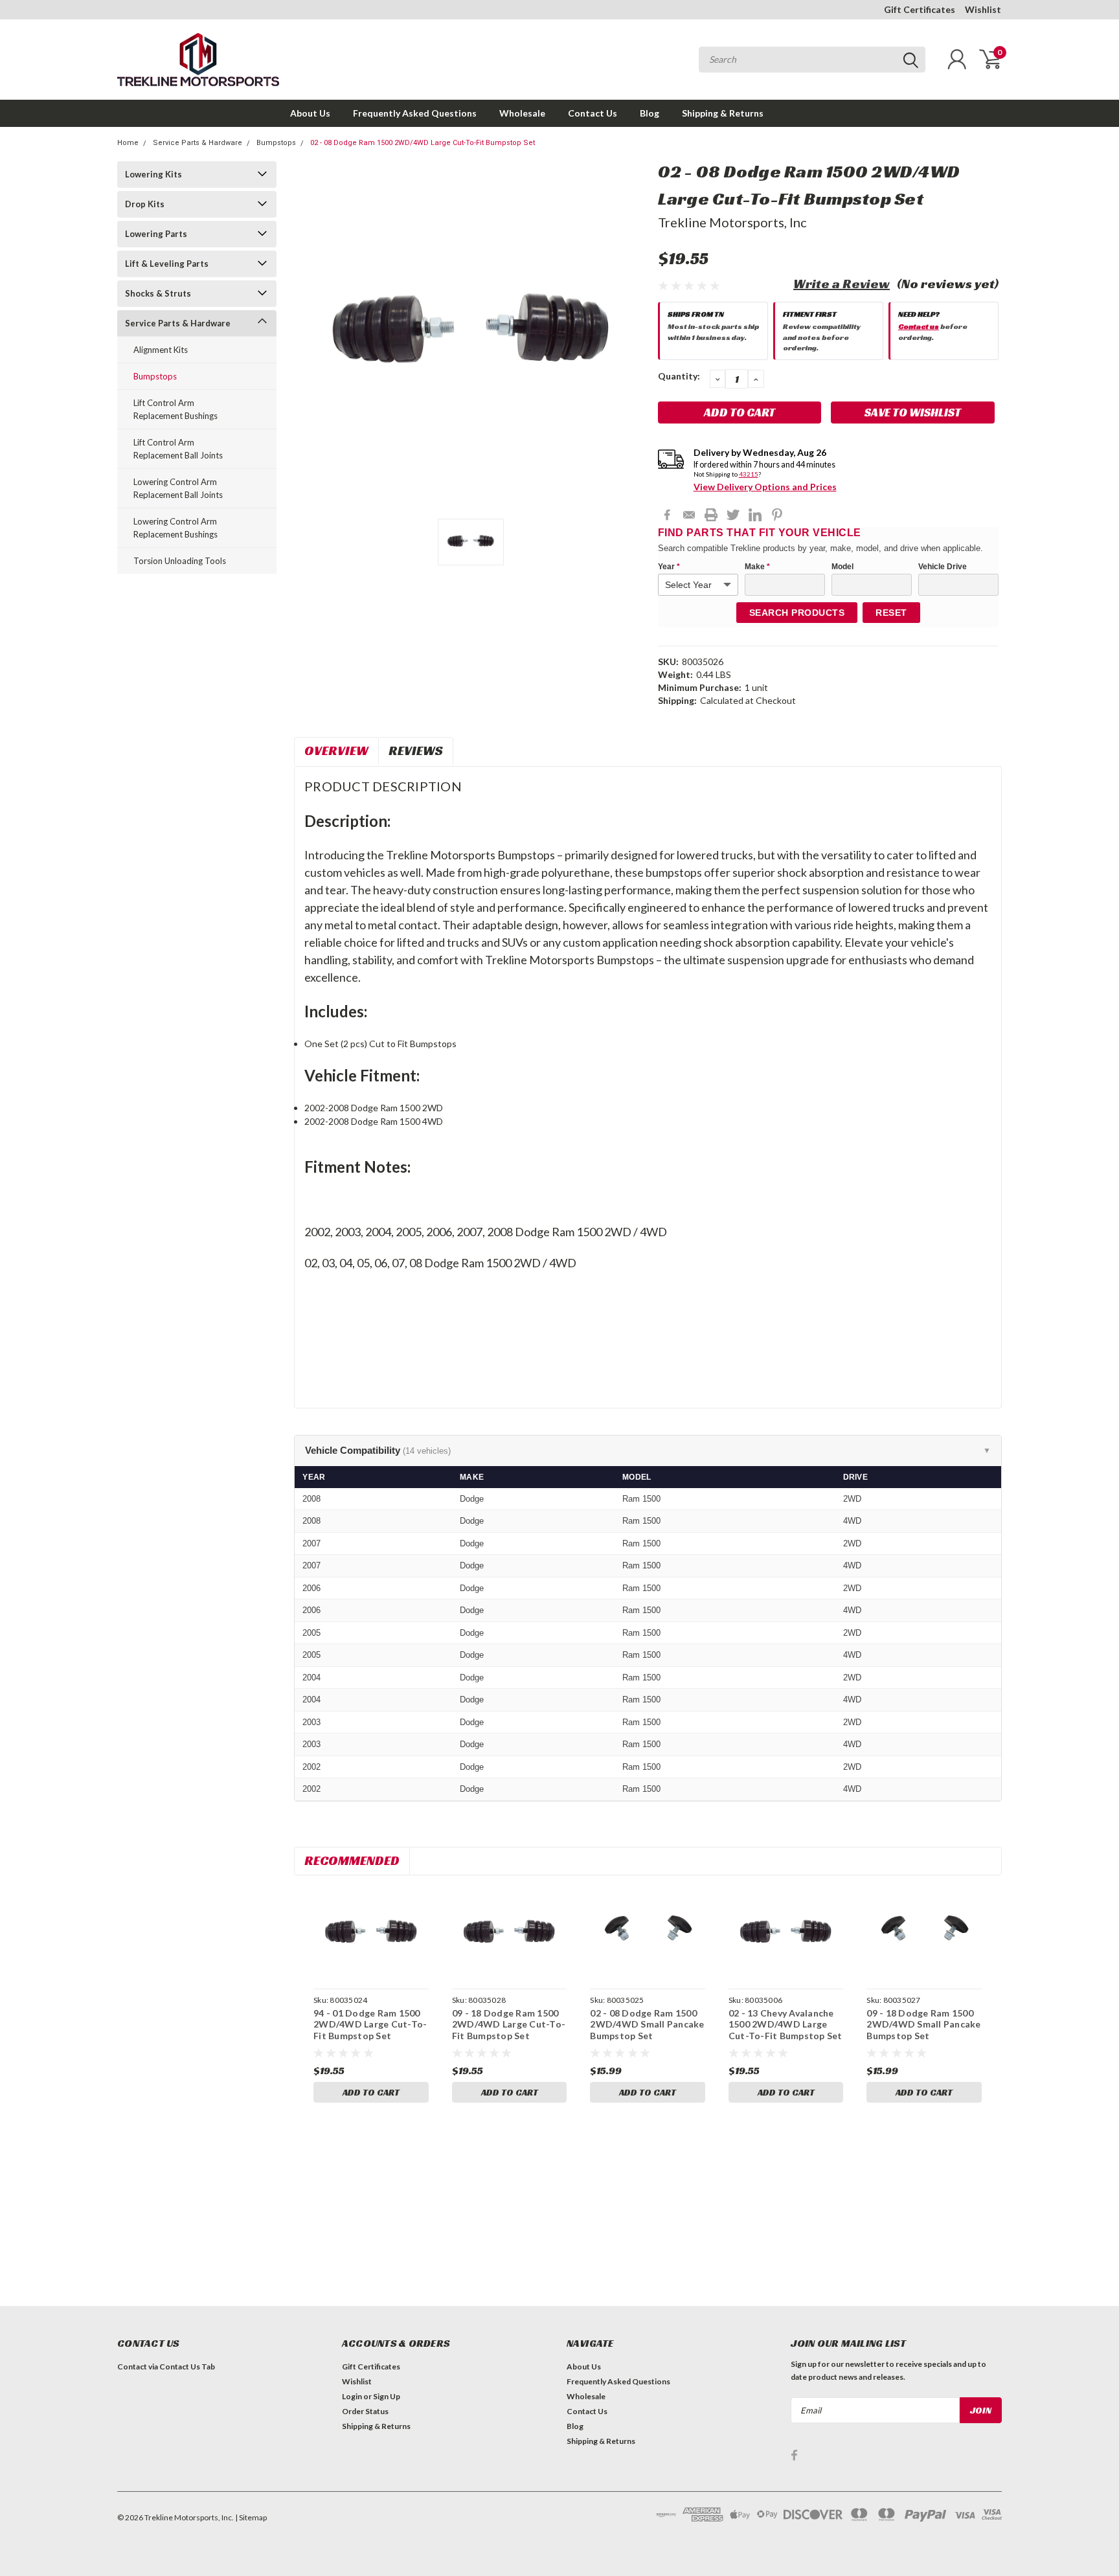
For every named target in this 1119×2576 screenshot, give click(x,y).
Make (757, 567)
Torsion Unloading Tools (180, 561)
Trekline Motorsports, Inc (732, 222)
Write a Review (842, 284)
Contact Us (593, 113)
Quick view (371, 1934)
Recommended (352, 1860)
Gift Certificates (920, 9)
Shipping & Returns (723, 113)
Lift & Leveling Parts (167, 264)
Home (128, 143)
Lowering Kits (153, 174)
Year (669, 567)
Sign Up (387, 2396)
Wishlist (983, 9)
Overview (336, 751)
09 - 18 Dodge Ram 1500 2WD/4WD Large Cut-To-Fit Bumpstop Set (509, 2024)
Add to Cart (371, 2092)
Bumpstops (276, 143)
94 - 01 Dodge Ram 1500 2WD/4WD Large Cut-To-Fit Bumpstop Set (370, 2024)
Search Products (797, 613)
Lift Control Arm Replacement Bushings (175, 409)
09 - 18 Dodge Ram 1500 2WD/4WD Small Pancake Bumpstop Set (923, 2024)
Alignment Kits (161, 350)
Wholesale (522, 113)
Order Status (365, 2411)
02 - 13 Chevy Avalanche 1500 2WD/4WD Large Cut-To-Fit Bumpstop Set (786, 2024)
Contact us (919, 326)
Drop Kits (145, 204)
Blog (650, 113)
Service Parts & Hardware (198, 143)
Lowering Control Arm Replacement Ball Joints (178, 488)
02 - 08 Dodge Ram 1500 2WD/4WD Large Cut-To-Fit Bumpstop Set (423, 143)
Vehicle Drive (943, 567)
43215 (749, 474)
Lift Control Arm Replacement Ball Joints (178, 449)
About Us (310, 113)
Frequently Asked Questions (415, 113)
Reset (891, 613)
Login (352, 2396)
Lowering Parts (156, 234)
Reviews (416, 751)
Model (842, 567)
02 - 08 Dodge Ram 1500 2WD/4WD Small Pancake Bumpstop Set (647, 2024)
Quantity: (679, 376)
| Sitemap (251, 2517)
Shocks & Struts (158, 293)
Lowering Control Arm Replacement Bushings (175, 528)
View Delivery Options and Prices (765, 487)
